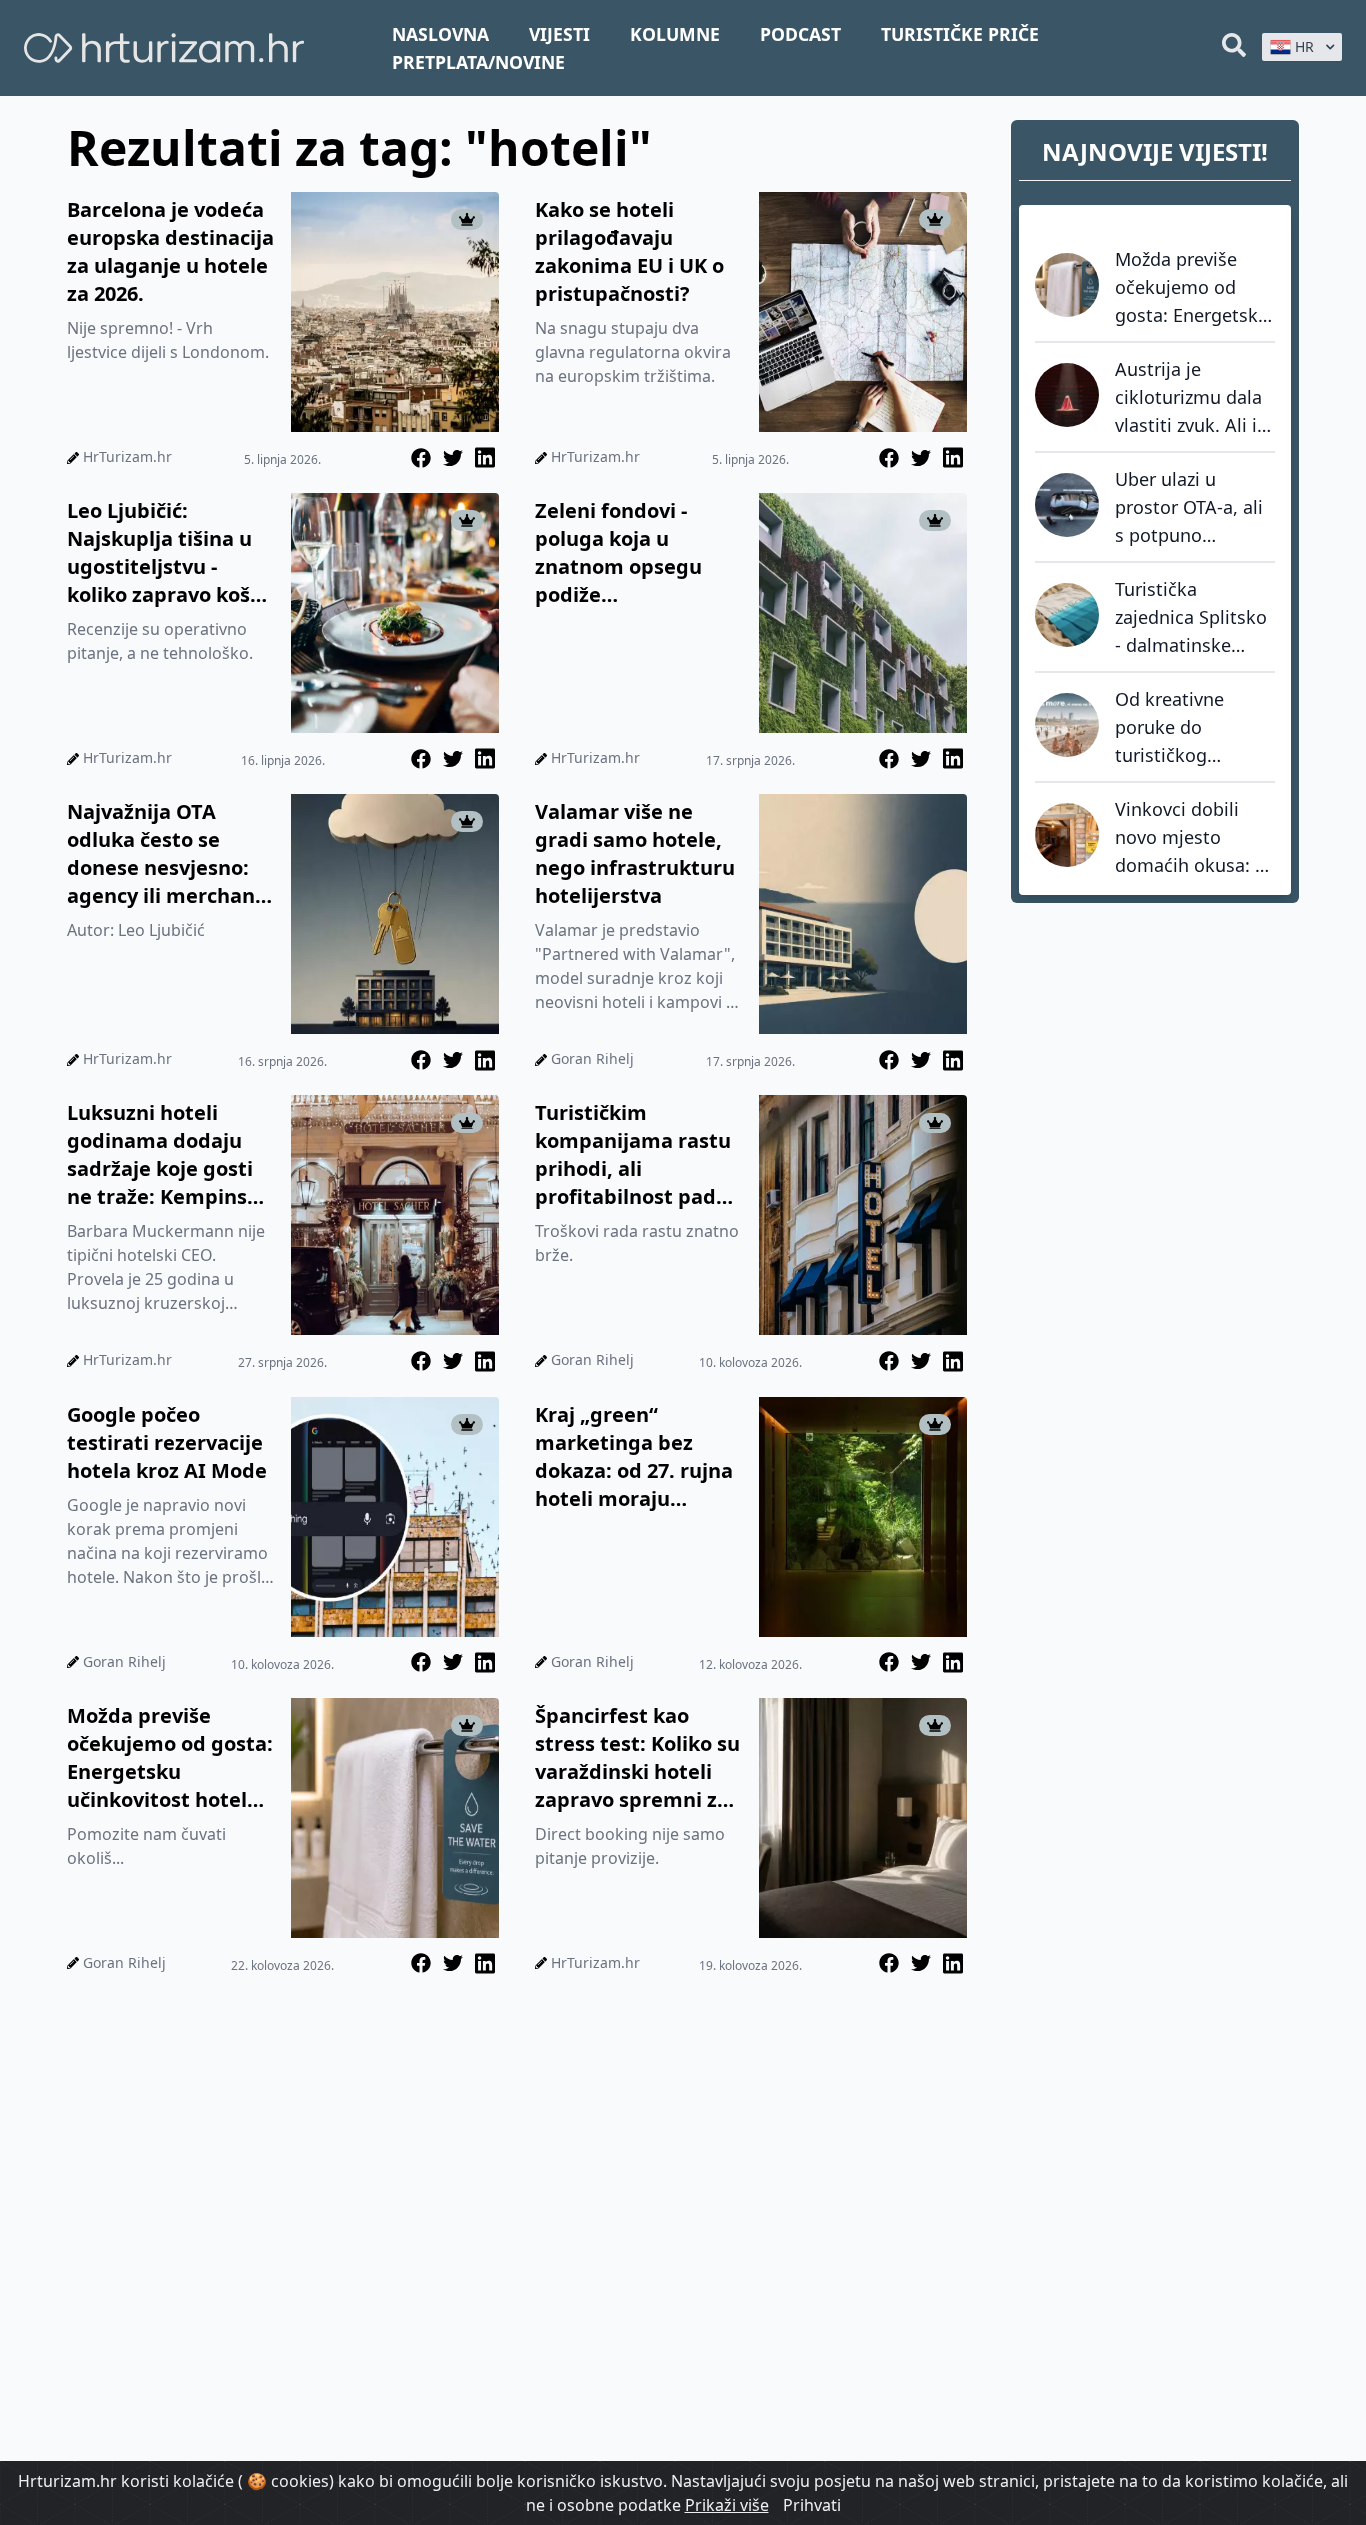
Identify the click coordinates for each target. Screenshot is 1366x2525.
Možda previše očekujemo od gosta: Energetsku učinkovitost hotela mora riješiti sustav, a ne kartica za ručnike (170, 1758)
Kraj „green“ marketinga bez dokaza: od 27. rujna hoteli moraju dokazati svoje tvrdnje (634, 1457)
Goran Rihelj (592, 1058)
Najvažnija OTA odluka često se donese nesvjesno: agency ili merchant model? (165, 854)
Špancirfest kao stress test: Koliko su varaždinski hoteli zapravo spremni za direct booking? (637, 1758)
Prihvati (812, 2505)
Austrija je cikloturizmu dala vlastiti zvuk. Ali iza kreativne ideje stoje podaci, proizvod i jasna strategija (1195, 398)
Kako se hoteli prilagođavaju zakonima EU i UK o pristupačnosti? (629, 251)
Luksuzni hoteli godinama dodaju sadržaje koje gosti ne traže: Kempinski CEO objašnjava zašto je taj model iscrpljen (166, 1155)
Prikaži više (727, 2505)
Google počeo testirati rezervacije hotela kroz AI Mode (167, 1442)
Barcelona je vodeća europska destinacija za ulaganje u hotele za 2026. (170, 251)
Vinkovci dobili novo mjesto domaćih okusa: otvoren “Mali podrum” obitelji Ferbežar (1185, 838)
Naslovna (440, 34)
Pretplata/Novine (478, 62)
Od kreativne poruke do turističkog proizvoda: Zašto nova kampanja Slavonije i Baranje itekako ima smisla (1195, 728)
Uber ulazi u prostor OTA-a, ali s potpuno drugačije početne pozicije (1191, 508)
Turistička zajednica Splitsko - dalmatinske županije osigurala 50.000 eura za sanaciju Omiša (1192, 618)
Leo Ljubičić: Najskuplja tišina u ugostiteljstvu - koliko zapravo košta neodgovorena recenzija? (169, 553)
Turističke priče (960, 34)
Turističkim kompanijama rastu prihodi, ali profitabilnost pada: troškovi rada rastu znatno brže (634, 1155)
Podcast (800, 34)
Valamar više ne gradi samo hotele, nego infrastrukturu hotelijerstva (635, 853)
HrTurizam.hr (127, 456)
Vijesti (559, 34)
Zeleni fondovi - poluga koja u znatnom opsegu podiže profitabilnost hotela (638, 553)
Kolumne (675, 34)
